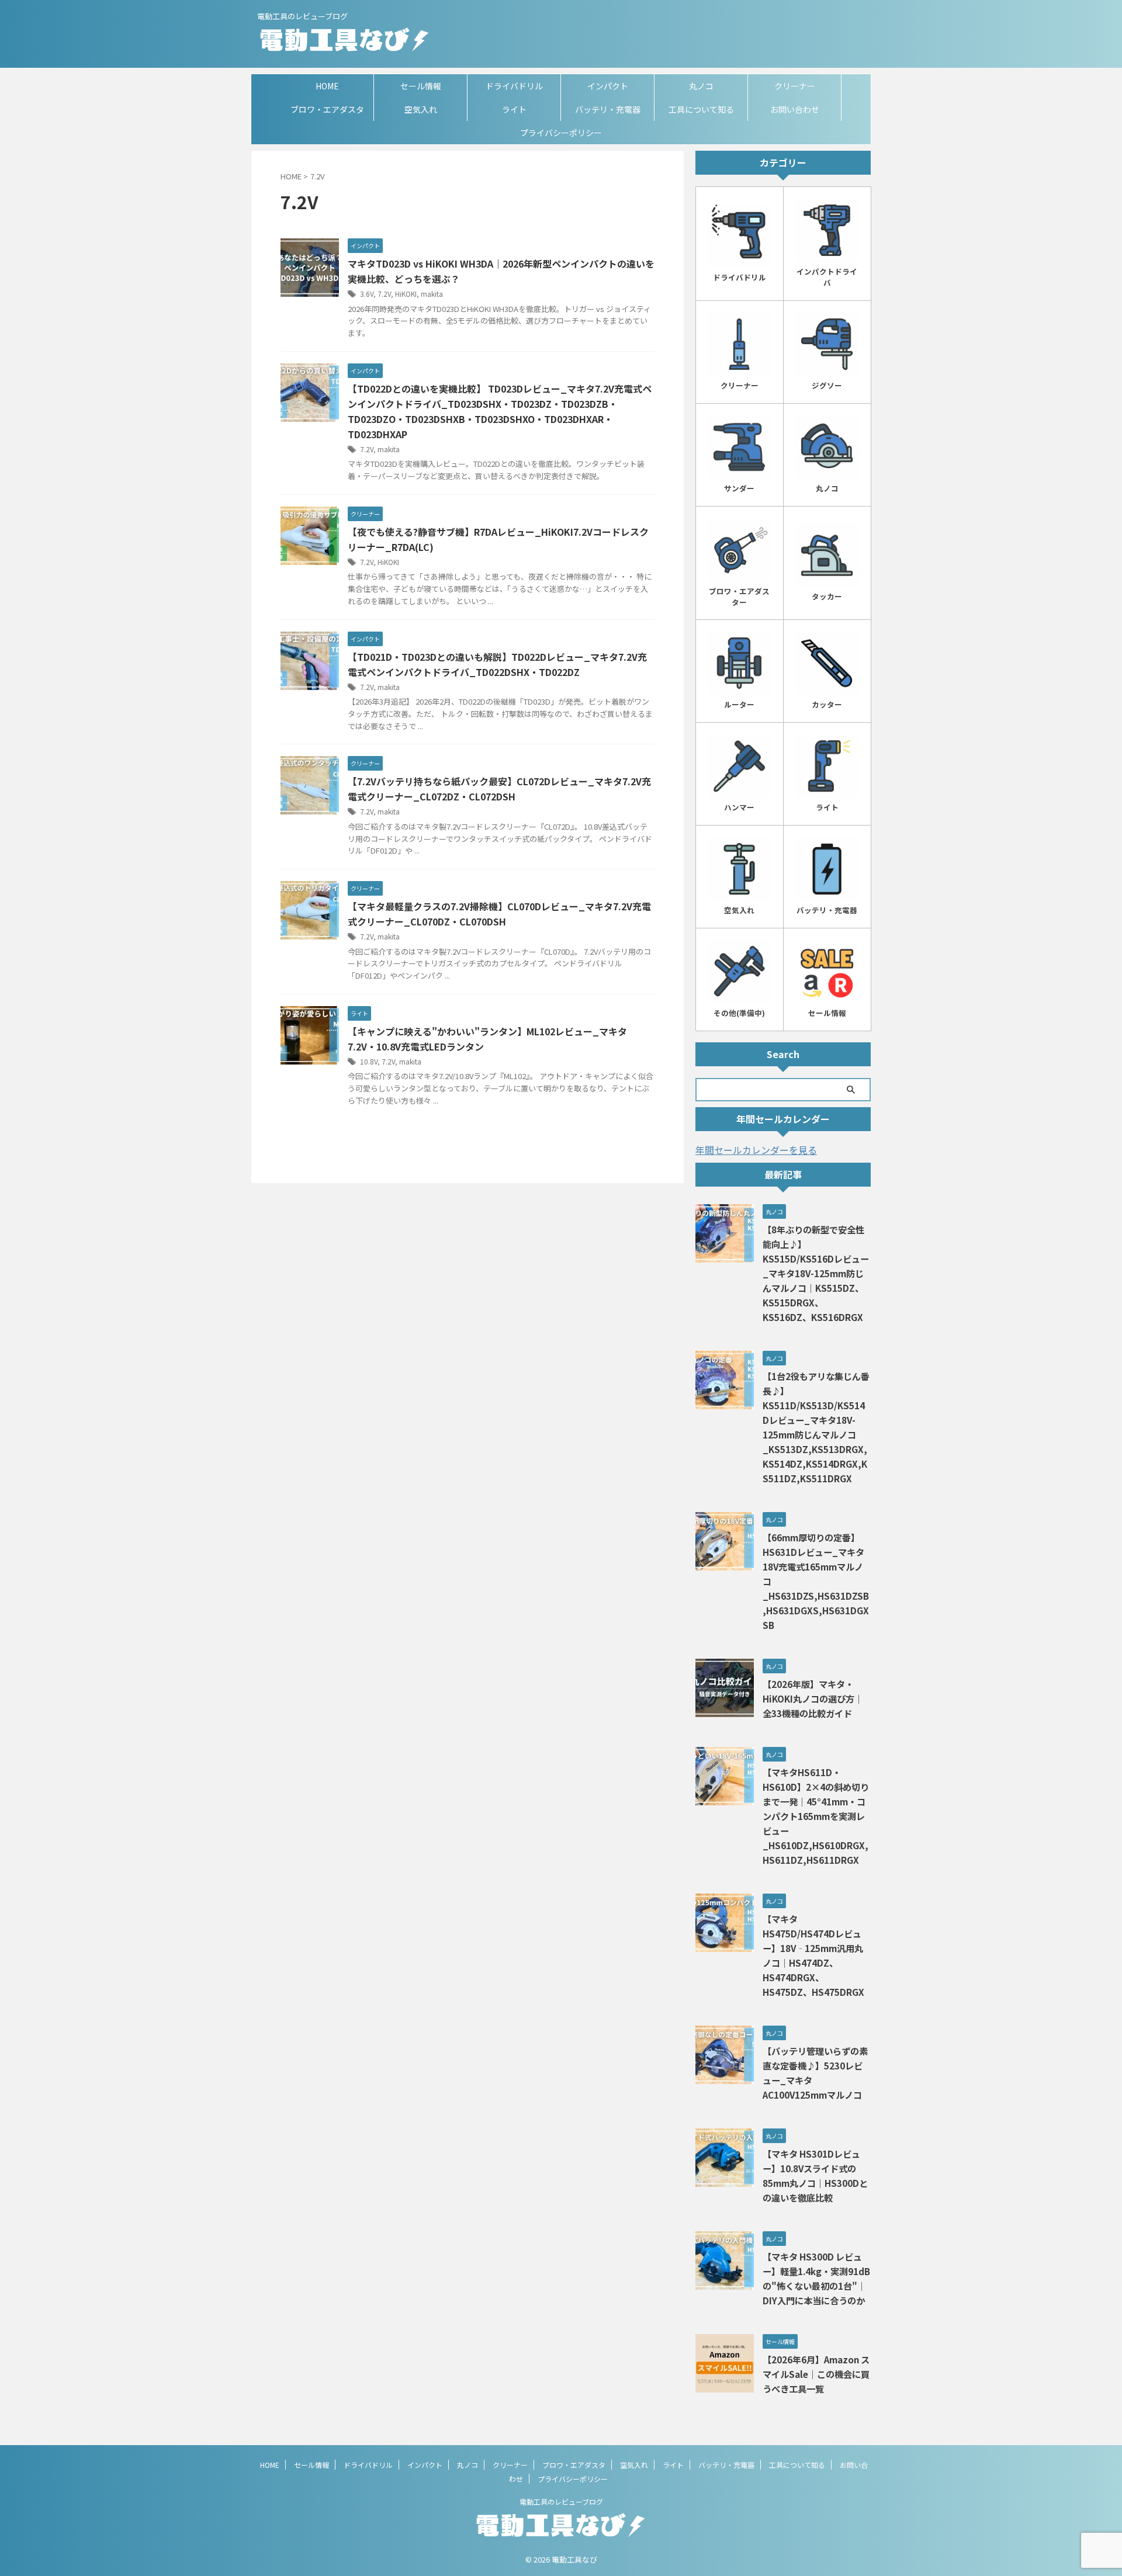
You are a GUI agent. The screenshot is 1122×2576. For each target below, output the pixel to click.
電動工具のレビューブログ (561, 2502)
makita (432, 294)
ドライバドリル (514, 86)
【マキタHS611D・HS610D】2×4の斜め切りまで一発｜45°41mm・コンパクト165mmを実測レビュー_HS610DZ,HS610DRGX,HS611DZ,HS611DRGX (816, 1816)
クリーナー (795, 86)
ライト (514, 109)
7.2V (384, 294)
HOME (327, 86)
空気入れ (421, 109)
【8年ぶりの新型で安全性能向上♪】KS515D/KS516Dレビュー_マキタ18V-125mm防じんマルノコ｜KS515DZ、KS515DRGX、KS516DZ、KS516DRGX (816, 1273)
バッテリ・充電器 (608, 109)
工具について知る (701, 109)
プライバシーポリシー (561, 133)
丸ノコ (701, 86)
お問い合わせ (795, 109)
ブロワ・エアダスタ (327, 109)
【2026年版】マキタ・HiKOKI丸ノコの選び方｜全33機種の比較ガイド (813, 1698)
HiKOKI (406, 294)
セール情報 (421, 86)
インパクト (608, 86)
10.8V (369, 1061)
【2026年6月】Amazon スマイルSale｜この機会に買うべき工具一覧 (816, 2374)
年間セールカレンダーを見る (756, 1150)
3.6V (367, 294)
